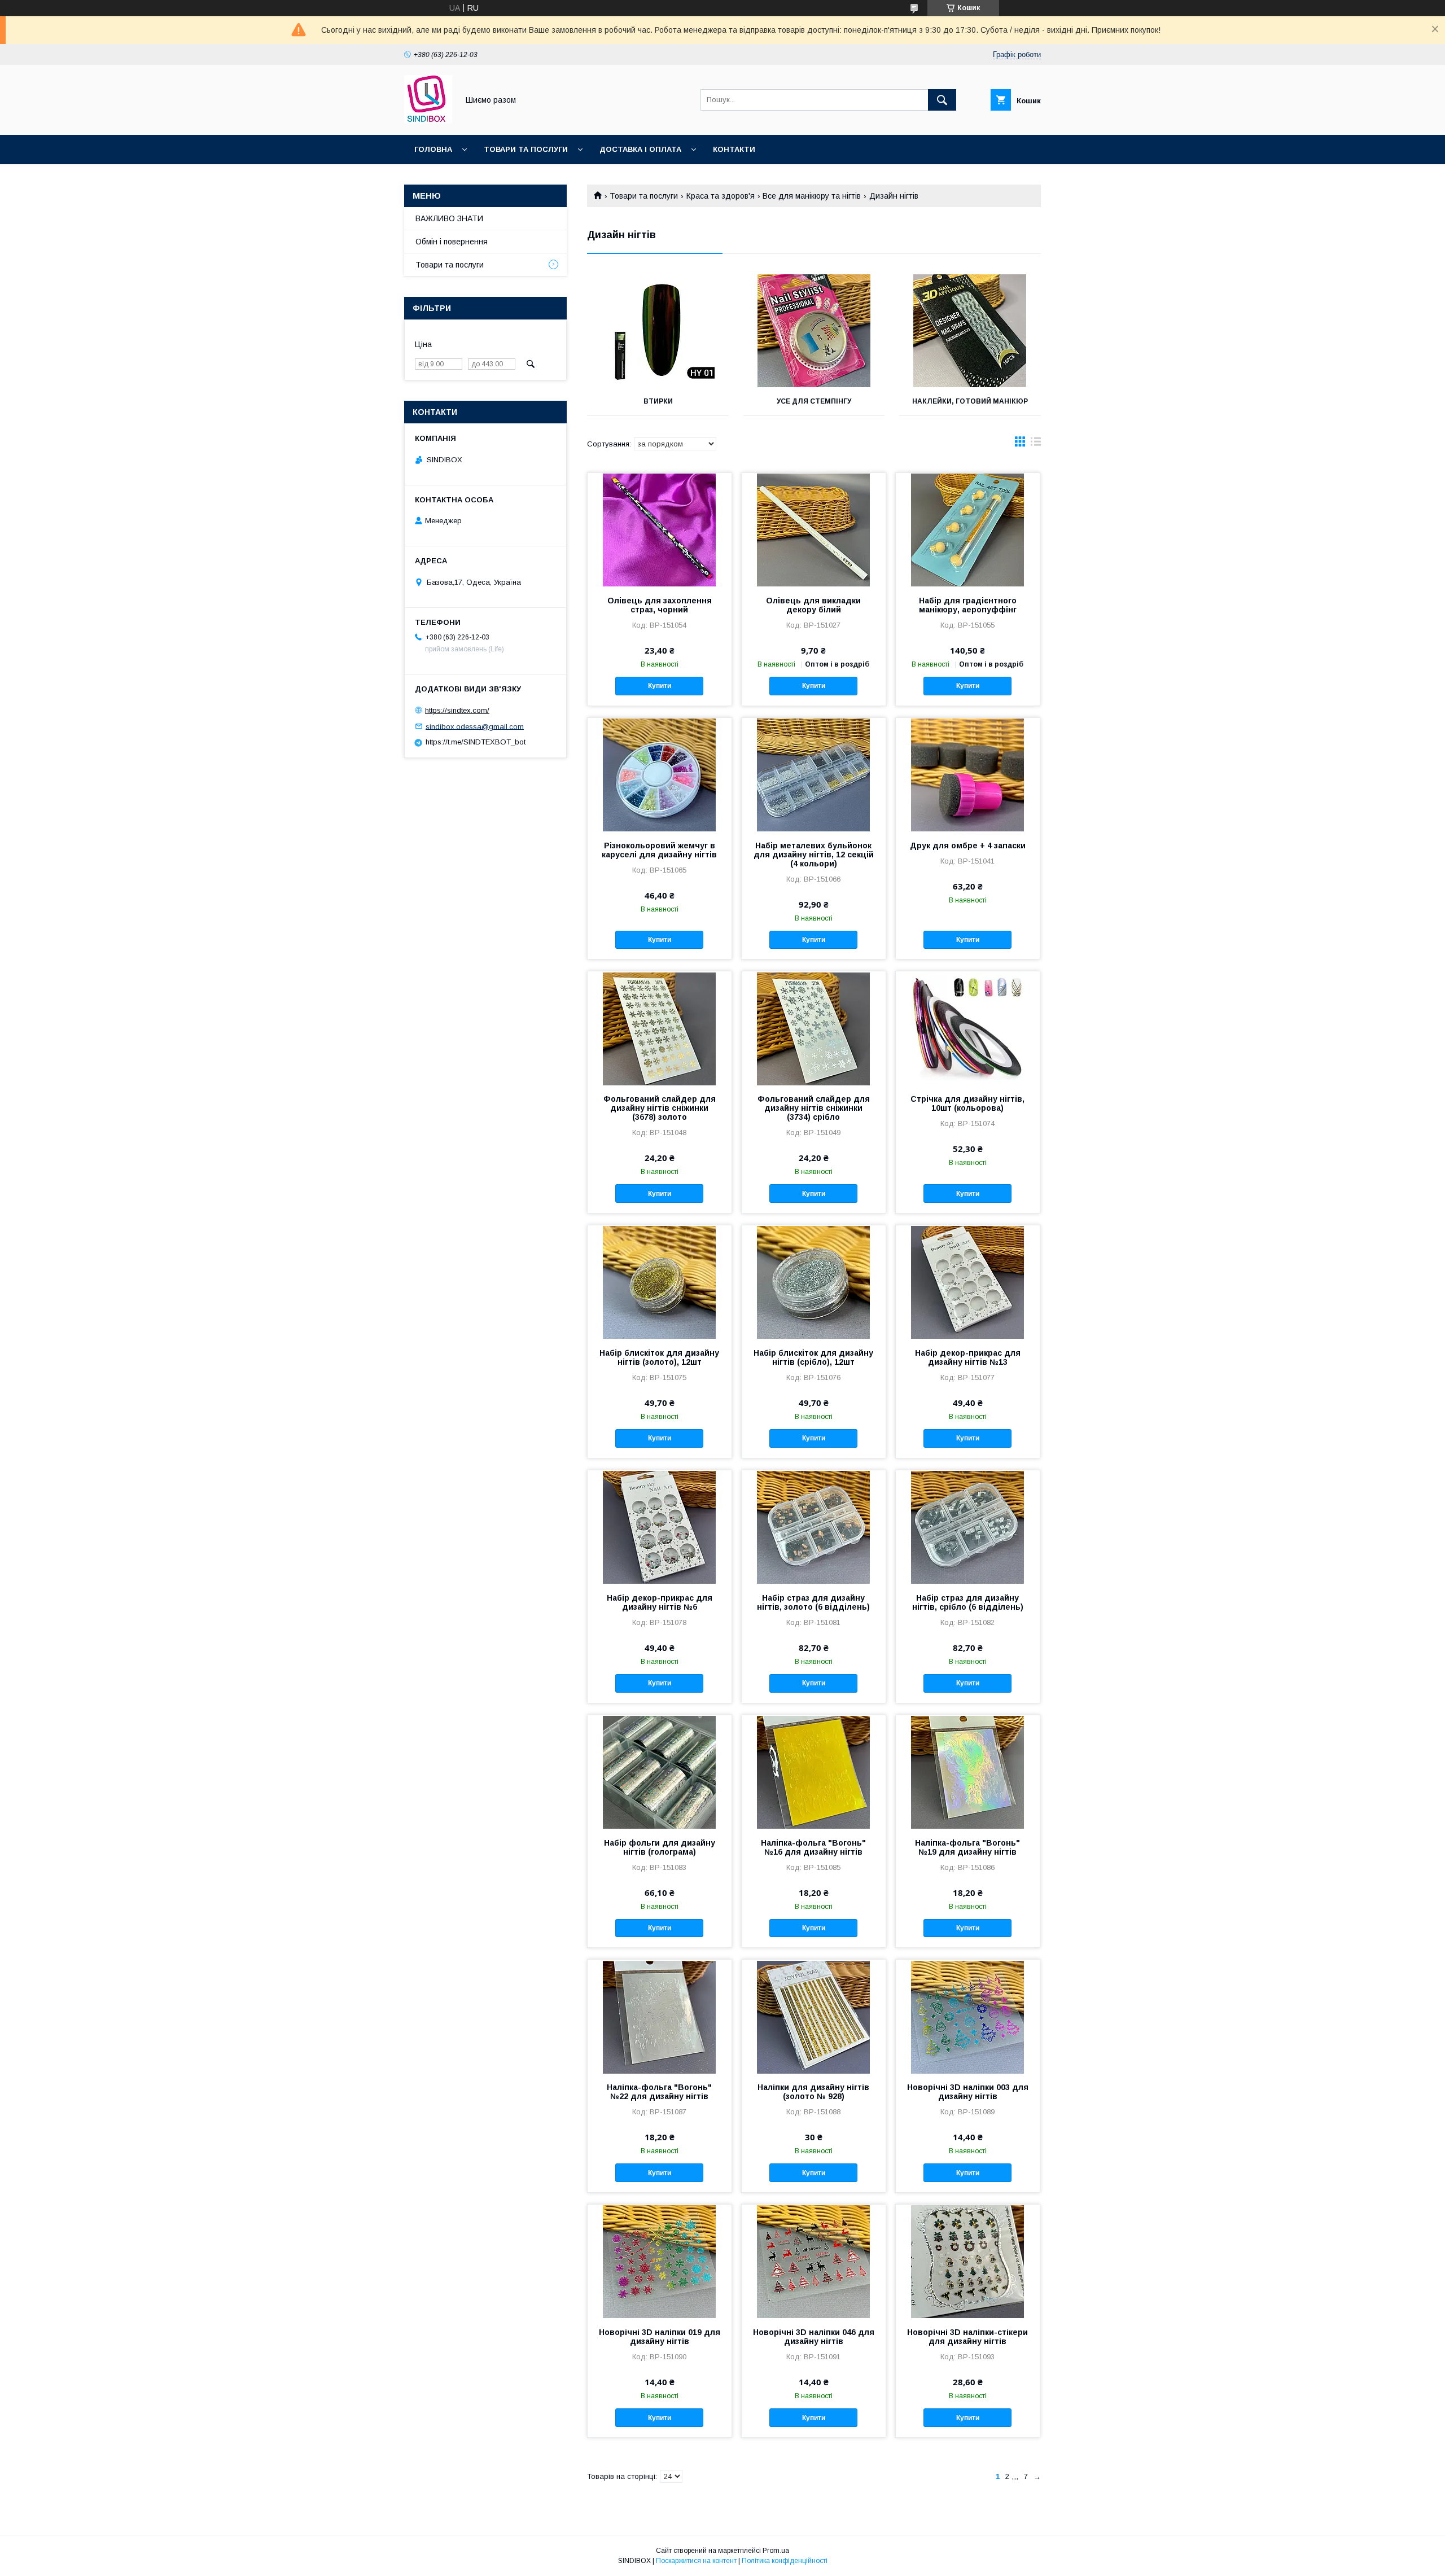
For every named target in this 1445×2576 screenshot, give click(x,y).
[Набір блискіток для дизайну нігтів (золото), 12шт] (660, 1282)
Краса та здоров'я (721, 196)
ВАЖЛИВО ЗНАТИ (449, 218)
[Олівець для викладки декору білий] (814, 529)
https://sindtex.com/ (457, 710)
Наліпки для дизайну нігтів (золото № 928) (813, 2092)
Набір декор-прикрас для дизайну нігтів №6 (660, 1602)
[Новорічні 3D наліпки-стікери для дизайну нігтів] (968, 2261)
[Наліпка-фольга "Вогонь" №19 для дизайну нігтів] (968, 1772)
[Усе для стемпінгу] (814, 331)
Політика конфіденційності (785, 2561)
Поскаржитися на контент (696, 2561)
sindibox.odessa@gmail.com (475, 726)
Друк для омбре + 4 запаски (968, 845)
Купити (660, 686)
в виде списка (1036, 444)
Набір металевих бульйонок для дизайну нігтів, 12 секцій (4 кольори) (814, 855)
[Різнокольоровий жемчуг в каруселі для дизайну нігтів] (660, 774)
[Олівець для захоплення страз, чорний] (660, 529)
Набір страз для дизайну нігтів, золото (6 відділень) (813, 1602)
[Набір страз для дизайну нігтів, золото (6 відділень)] (814, 1527)
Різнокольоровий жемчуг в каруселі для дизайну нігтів (659, 850)
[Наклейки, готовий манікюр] (970, 331)
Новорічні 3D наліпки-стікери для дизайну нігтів (967, 2337)
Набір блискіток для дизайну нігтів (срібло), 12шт (813, 1357)
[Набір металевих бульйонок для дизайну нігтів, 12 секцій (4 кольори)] (814, 774)
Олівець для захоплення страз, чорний (660, 605)
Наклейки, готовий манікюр (970, 401)
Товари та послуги (526, 149)
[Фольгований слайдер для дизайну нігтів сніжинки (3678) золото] (660, 1028)
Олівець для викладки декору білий (813, 605)
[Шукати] (942, 100)
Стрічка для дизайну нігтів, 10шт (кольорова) (967, 1103)
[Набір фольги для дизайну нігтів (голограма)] (660, 1772)
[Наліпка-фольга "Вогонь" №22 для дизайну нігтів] (660, 2016)
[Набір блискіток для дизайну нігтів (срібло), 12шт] (814, 1282)
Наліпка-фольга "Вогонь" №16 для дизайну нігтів (813, 1847)
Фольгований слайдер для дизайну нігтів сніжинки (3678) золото (660, 1108)
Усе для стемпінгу (814, 401)
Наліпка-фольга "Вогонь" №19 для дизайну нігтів (967, 1847)
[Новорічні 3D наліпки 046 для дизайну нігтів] (814, 2261)
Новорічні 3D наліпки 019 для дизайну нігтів (660, 2337)
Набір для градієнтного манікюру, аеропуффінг (968, 605)
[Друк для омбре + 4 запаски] (968, 774)
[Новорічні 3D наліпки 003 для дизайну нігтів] (968, 2016)
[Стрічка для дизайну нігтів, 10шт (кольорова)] (968, 1028)
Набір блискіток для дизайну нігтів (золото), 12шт (659, 1357)
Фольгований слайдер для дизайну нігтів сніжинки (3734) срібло (814, 1108)
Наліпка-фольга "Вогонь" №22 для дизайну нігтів (659, 2092)
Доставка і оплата (640, 149)
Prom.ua (776, 2551)
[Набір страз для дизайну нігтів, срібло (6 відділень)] (968, 1527)
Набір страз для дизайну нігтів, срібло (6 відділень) (968, 1602)
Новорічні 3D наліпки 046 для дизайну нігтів (814, 2337)
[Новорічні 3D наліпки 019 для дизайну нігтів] (660, 2261)
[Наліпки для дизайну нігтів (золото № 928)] (814, 2016)
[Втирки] (658, 331)
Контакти (734, 149)
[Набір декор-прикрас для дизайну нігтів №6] (660, 1527)
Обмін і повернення (452, 242)
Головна (433, 149)
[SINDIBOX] (428, 120)
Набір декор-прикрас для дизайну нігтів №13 (968, 1357)
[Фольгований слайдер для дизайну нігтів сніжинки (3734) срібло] (814, 1028)
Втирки (658, 401)
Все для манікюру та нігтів (812, 196)
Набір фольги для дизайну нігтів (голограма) (660, 1847)
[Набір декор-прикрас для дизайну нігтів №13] (968, 1282)
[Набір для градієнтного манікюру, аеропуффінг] (968, 529)
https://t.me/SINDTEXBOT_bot (476, 742)
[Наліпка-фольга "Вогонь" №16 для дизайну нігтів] (814, 1772)
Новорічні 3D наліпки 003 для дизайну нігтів (968, 2092)
